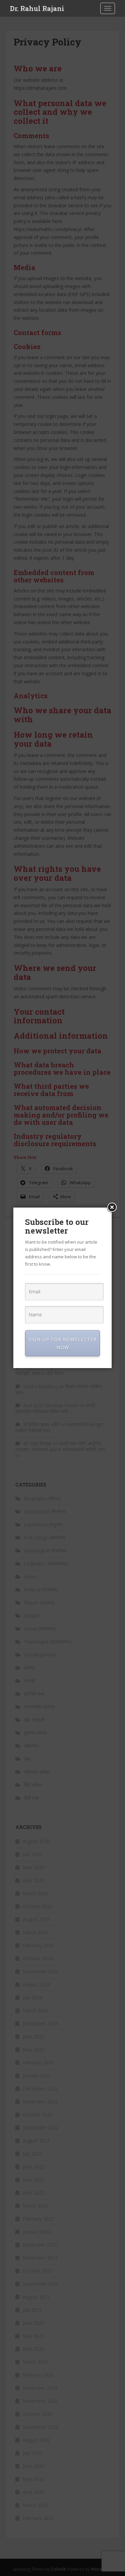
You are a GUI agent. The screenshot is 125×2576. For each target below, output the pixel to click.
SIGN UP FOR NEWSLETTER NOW (62, 1343)
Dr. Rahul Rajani (37, 8)
